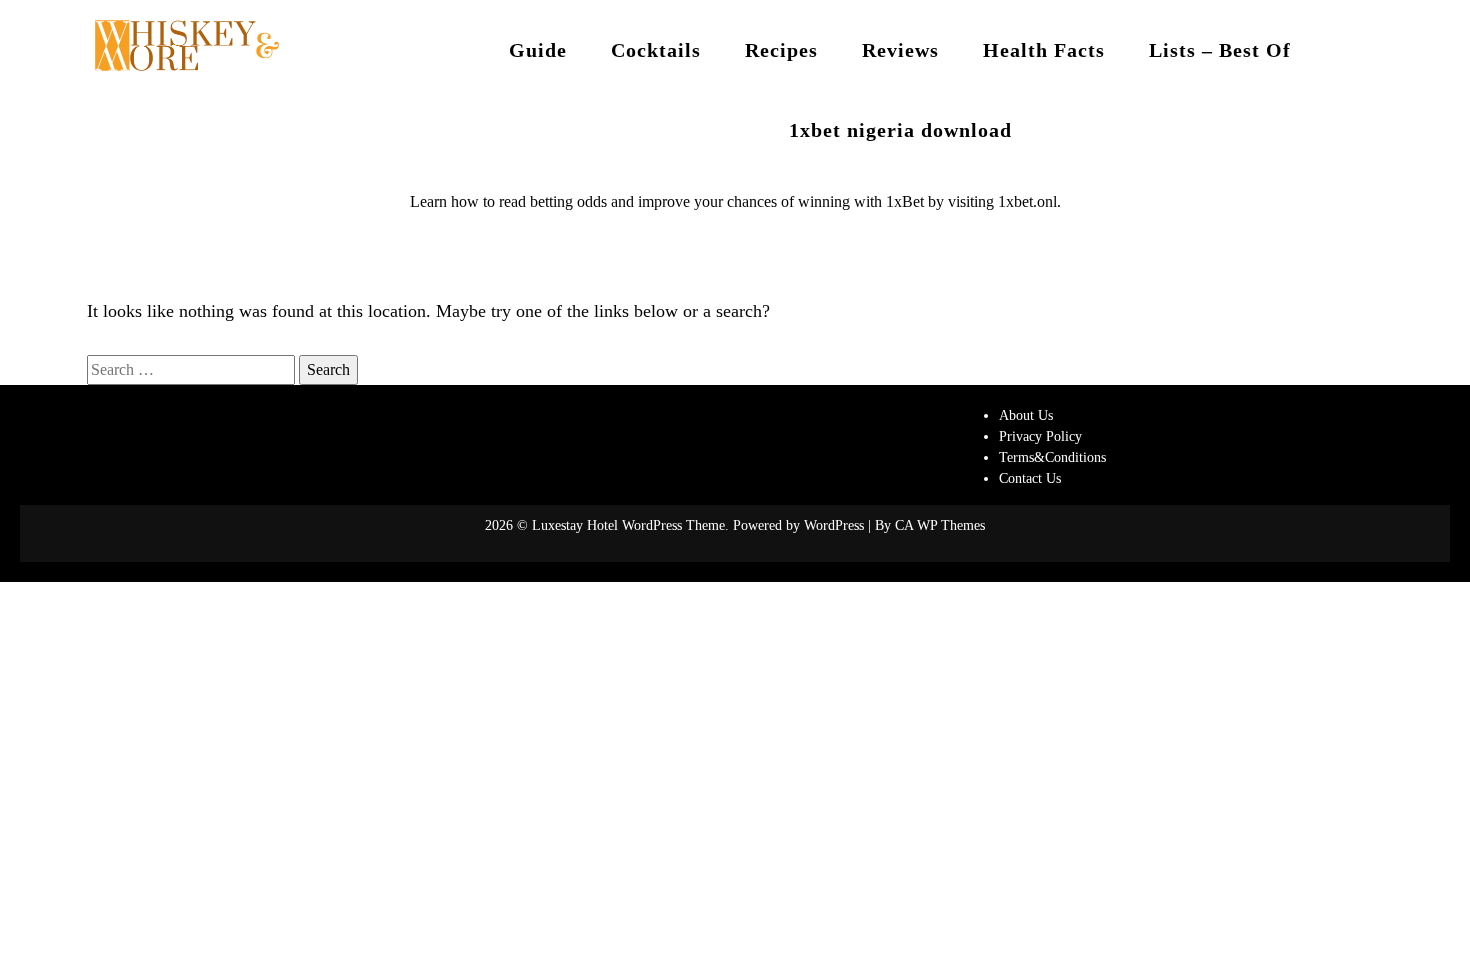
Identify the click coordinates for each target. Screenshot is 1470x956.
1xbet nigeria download (900, 130)
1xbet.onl (1027, 201)
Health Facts (1044, 50)
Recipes (781, 50)
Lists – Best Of (1220, 50)
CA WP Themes (940, 525)
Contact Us (1030, 478)
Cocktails (656, 50)
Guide (538, 50)
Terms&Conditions (1052, 457)
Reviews (900, 50)
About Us (1026, 415)
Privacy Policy (1040, 436)
